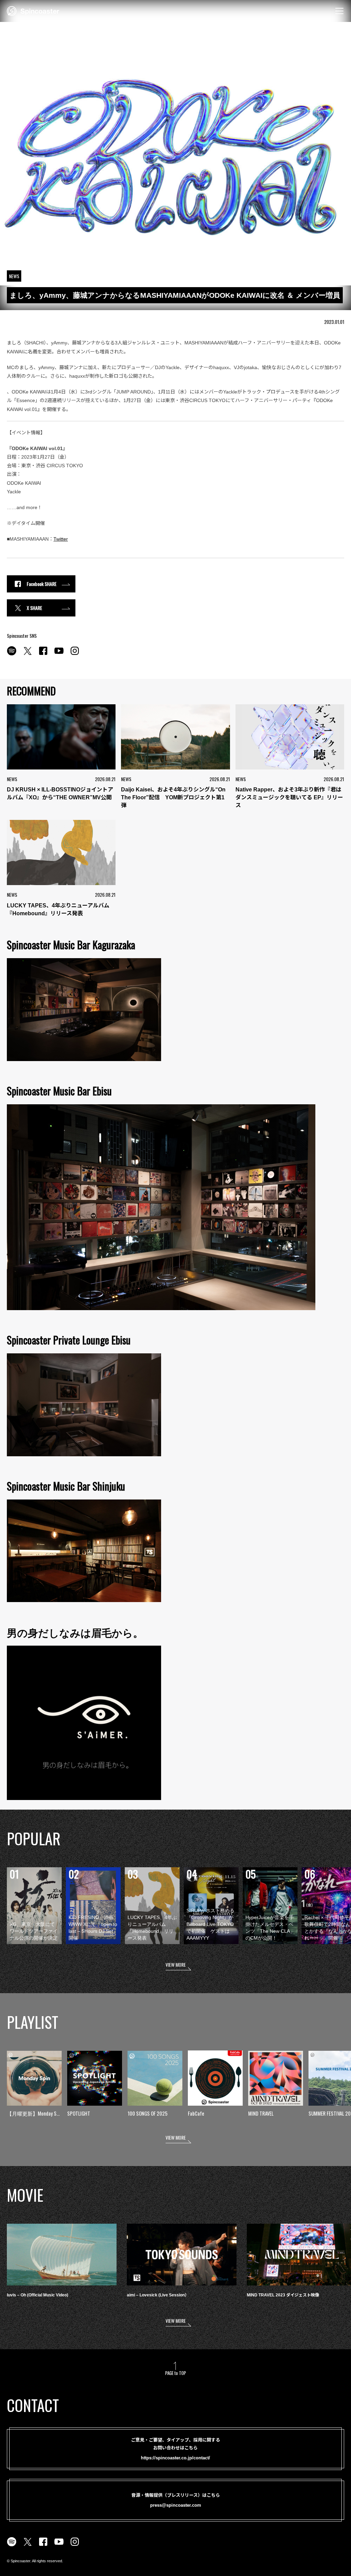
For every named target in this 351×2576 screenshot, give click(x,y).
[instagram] (75, 655)
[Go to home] (33, 10)
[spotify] (12, 655)
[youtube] (59, 655)
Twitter (61, 539)
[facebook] (43, 655)
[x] (27, 655)
